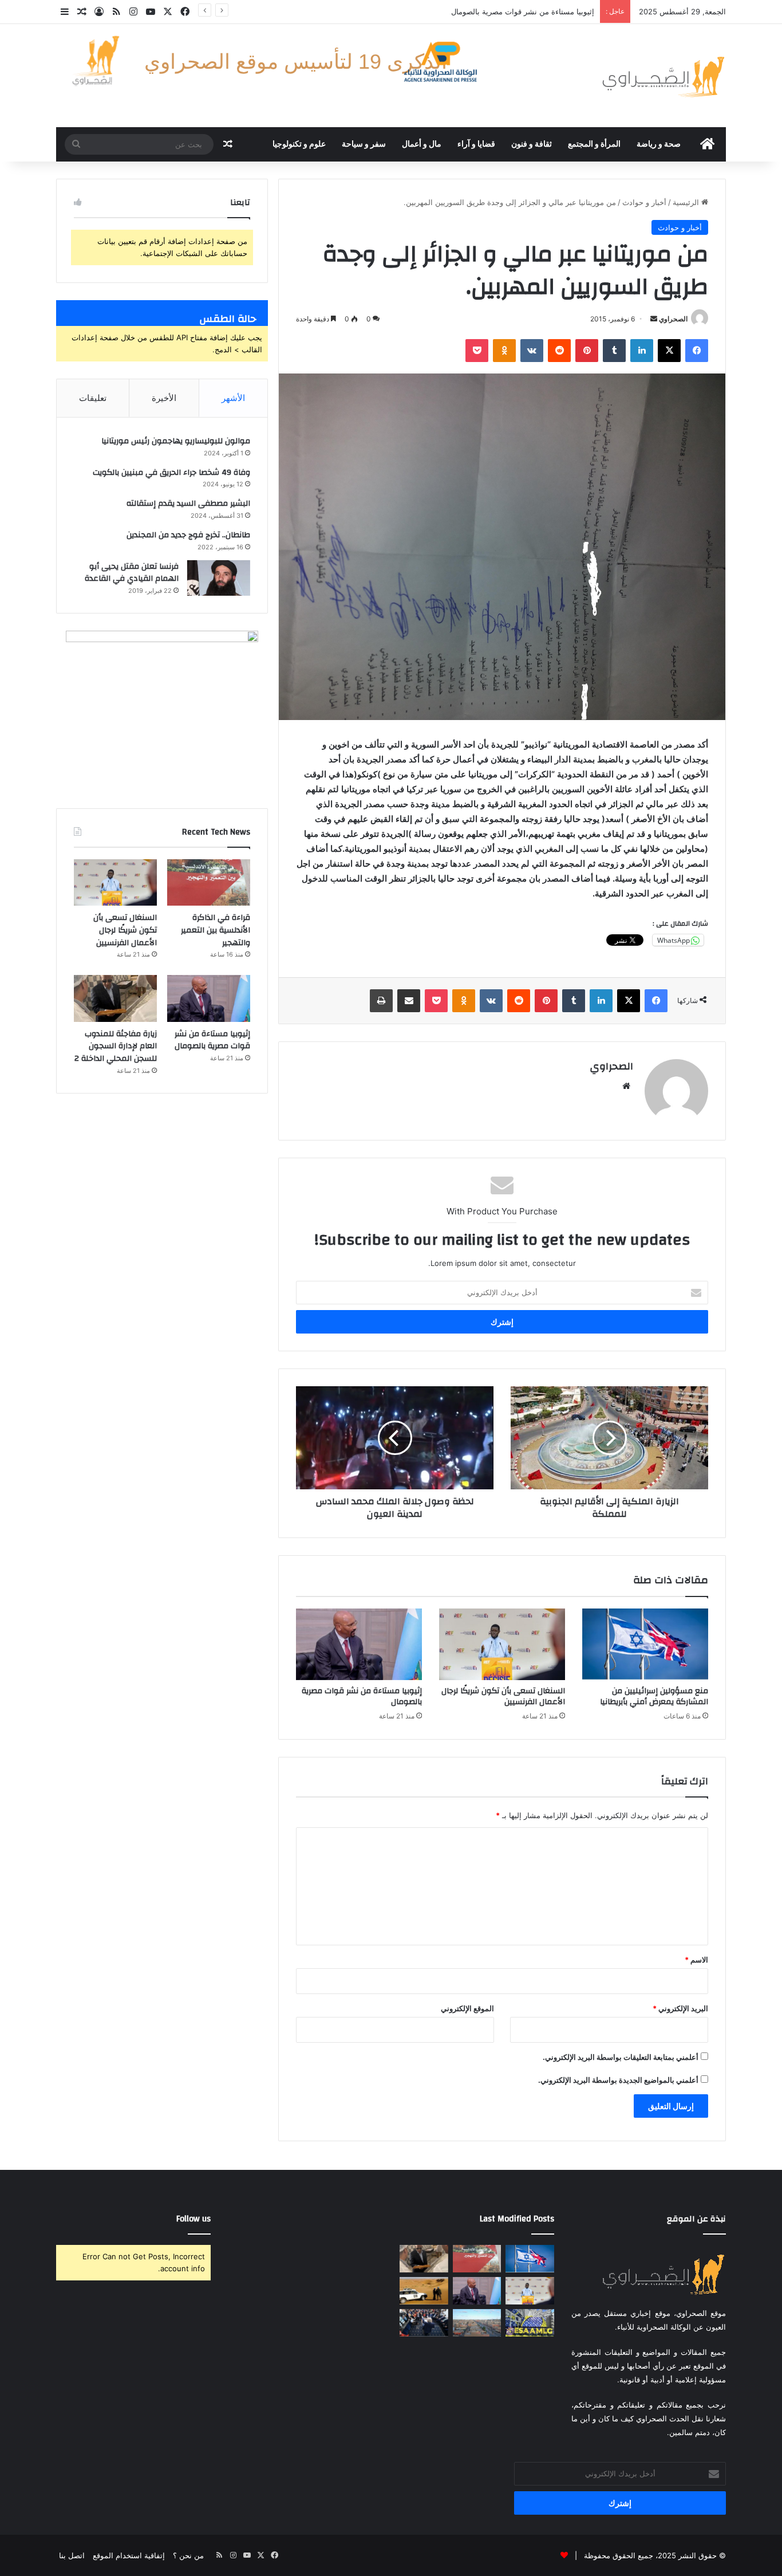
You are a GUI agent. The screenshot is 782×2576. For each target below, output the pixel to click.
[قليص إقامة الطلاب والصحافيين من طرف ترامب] (424, 2323)
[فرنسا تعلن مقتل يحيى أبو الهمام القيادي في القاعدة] (219, 578)
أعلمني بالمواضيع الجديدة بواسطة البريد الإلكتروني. (618, 2080)
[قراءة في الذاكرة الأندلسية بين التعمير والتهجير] (209, 883)
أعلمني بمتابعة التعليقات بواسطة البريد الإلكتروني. (621, 2057)
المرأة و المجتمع (594, 144)
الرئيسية (687, 202)
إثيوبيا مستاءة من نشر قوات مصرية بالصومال (362, 1696)
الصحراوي (673, 319)
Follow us (193, 2219)
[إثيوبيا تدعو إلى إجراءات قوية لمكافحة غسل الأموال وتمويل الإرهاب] (530, 2323)
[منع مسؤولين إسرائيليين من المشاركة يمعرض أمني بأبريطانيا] (645, 1644)
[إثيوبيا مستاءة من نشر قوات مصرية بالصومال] (359, 1644)
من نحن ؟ (188, 2555)
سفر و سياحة (364, 144)
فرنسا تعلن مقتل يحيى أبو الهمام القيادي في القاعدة (132, 573)
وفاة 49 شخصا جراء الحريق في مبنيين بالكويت (171, 473)
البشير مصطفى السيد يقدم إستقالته (188, 504)
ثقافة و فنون (532, 144)
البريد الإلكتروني (680, 2008)
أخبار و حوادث (644, 202)
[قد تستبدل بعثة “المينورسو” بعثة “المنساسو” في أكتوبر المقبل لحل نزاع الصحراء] (424, 2291)
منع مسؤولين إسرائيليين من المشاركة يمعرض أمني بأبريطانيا (654, 1696)
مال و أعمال (422, 144)
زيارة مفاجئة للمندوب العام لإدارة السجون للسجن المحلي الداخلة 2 (116, 1046)
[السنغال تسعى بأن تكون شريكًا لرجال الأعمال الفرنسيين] (502, 1644)
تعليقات (93, 398)
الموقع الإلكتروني (467, 2008)
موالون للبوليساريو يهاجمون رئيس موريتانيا (176, 441)
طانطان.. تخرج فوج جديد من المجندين (188, 535)
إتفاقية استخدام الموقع (129, 2555)
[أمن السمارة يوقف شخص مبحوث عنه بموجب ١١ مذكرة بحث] (477, 2323)
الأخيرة (164, 398)
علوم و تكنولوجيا (299, 144)
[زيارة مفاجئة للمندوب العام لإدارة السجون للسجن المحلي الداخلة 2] (115, 998)
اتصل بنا (72, 2555)
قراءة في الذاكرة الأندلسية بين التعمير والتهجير (216, 930)
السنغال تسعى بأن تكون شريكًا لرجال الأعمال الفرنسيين (503, 1696)
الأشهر (233, 398)
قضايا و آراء (476, 144)
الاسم (696, 1960)
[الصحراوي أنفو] (663, 76)
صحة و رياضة (659, 144)
